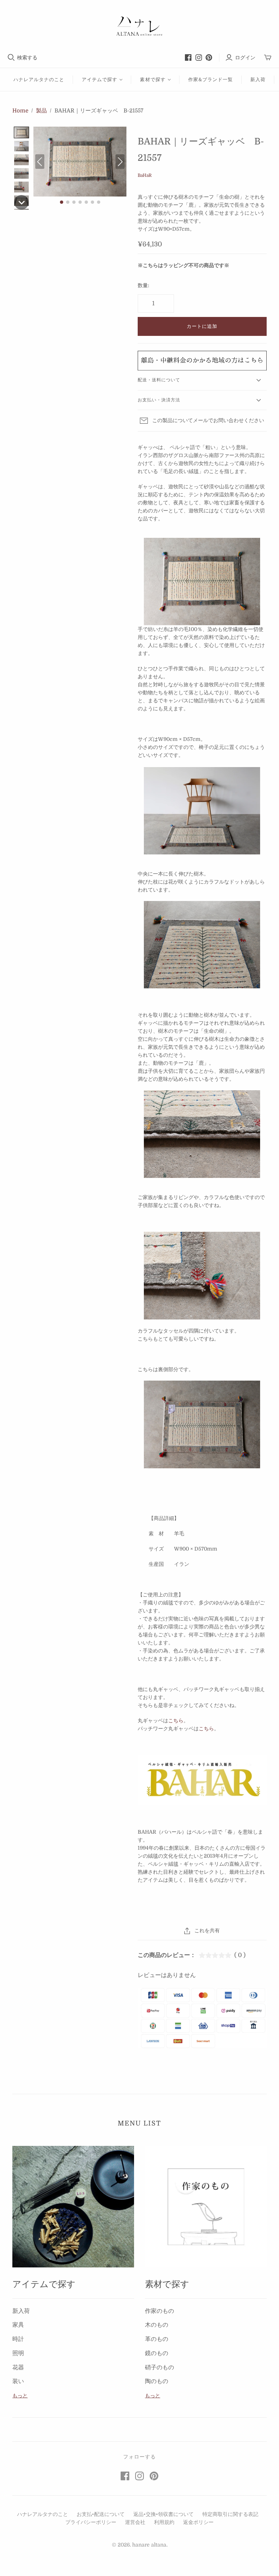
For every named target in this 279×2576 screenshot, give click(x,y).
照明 (18, 2353)
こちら (176, 1720)
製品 (41, 111)
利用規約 (164, 2522)
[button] (21, 132)
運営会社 (135, 2522)
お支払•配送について (101, 2514)
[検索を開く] (11, 57)
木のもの (157, 2325)
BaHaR (145, 175)
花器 (18, 2367)
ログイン (245, 57)
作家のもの (159, 2311)
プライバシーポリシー (91, 2522)
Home (20, 111)
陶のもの (157, 2381)
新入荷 (258, 80)
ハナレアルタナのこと (39, 80)
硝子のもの (159, 2367)
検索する (27, 57)
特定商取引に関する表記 (230, 2514)
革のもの (157, 2339)
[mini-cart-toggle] (268, 58)
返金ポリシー (198, 2522)
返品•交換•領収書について (163, 2514)
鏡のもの (157, 2353)
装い (18, 2381)
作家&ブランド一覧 (211, 80)
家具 (18, 2325)
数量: (143, 285)
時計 (18, 2339)
